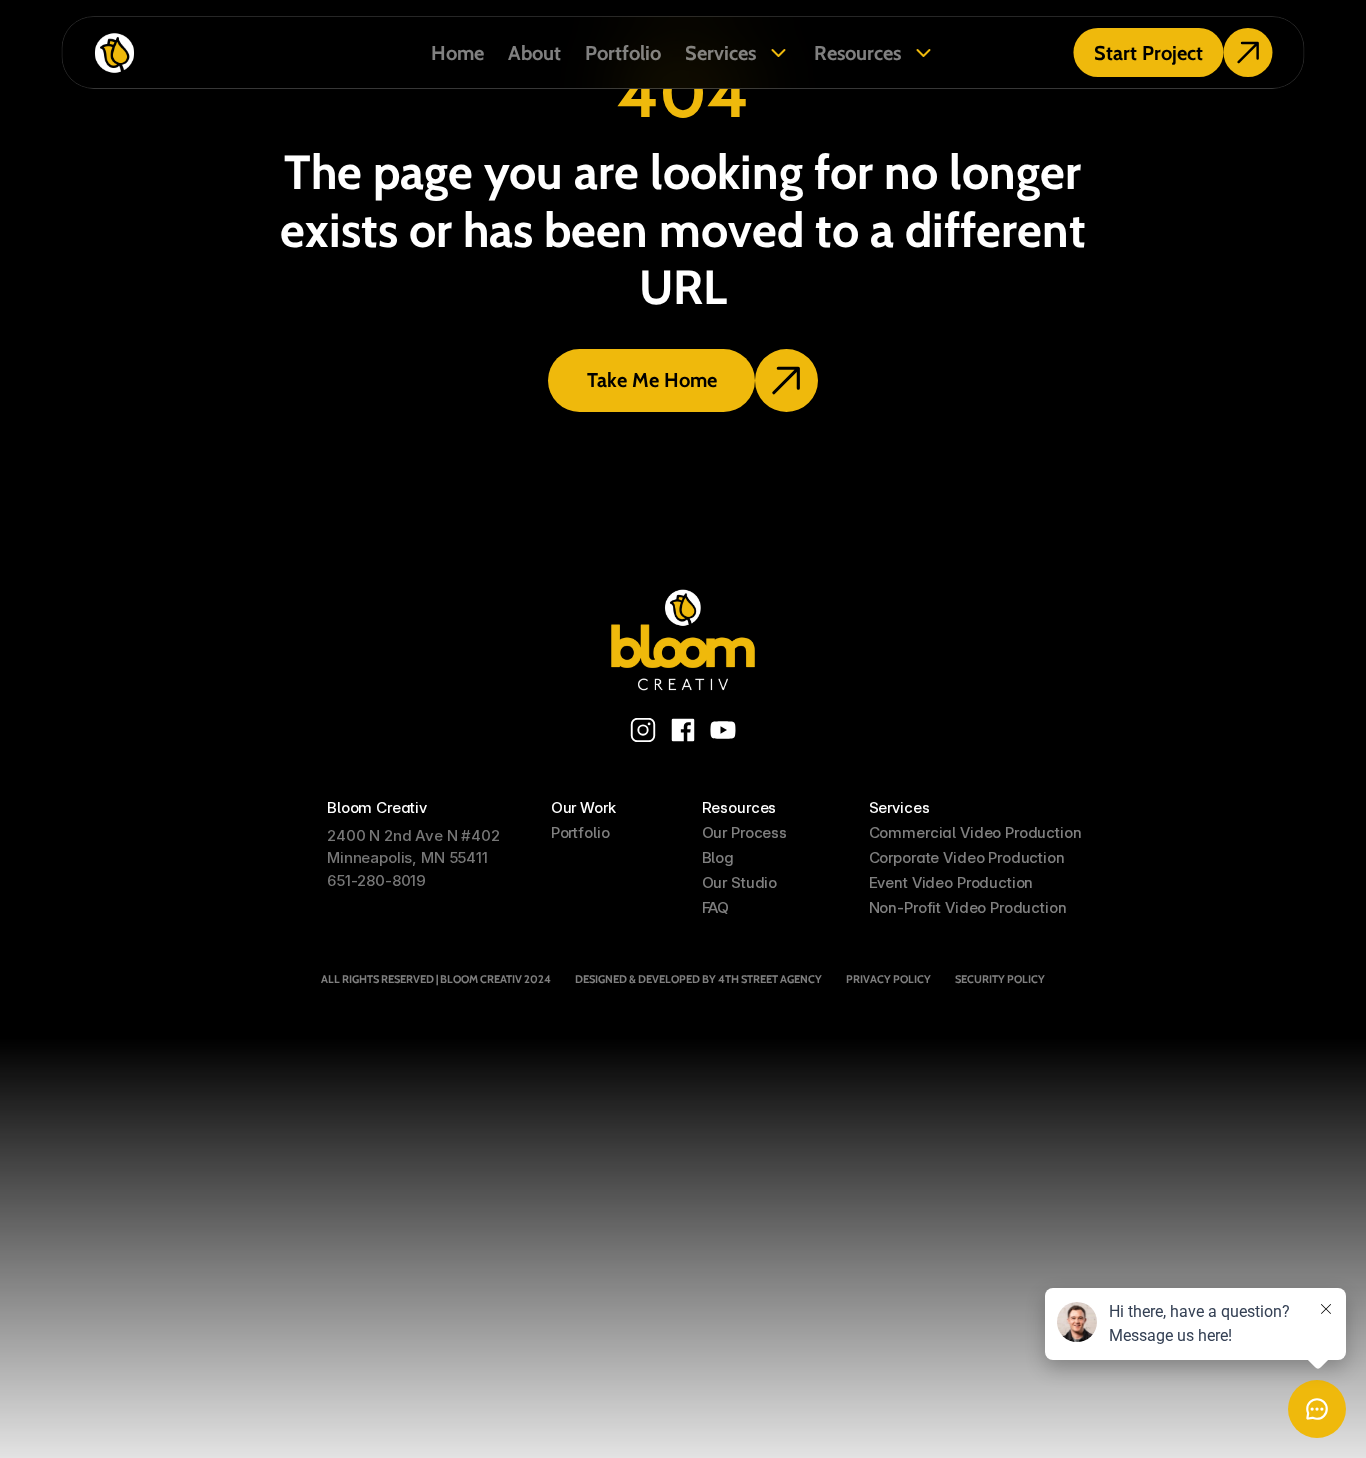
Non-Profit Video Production (968, 907)
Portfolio (623, 53)
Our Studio (740, 882)
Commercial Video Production (975, 832)
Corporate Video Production (967, 857)
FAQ (716, 907)
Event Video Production (951, 882)
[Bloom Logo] (683, 639)
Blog (718, 857)
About (534, 53)
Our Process (744, 832)
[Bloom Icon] (240, 53)
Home (457, 53)
